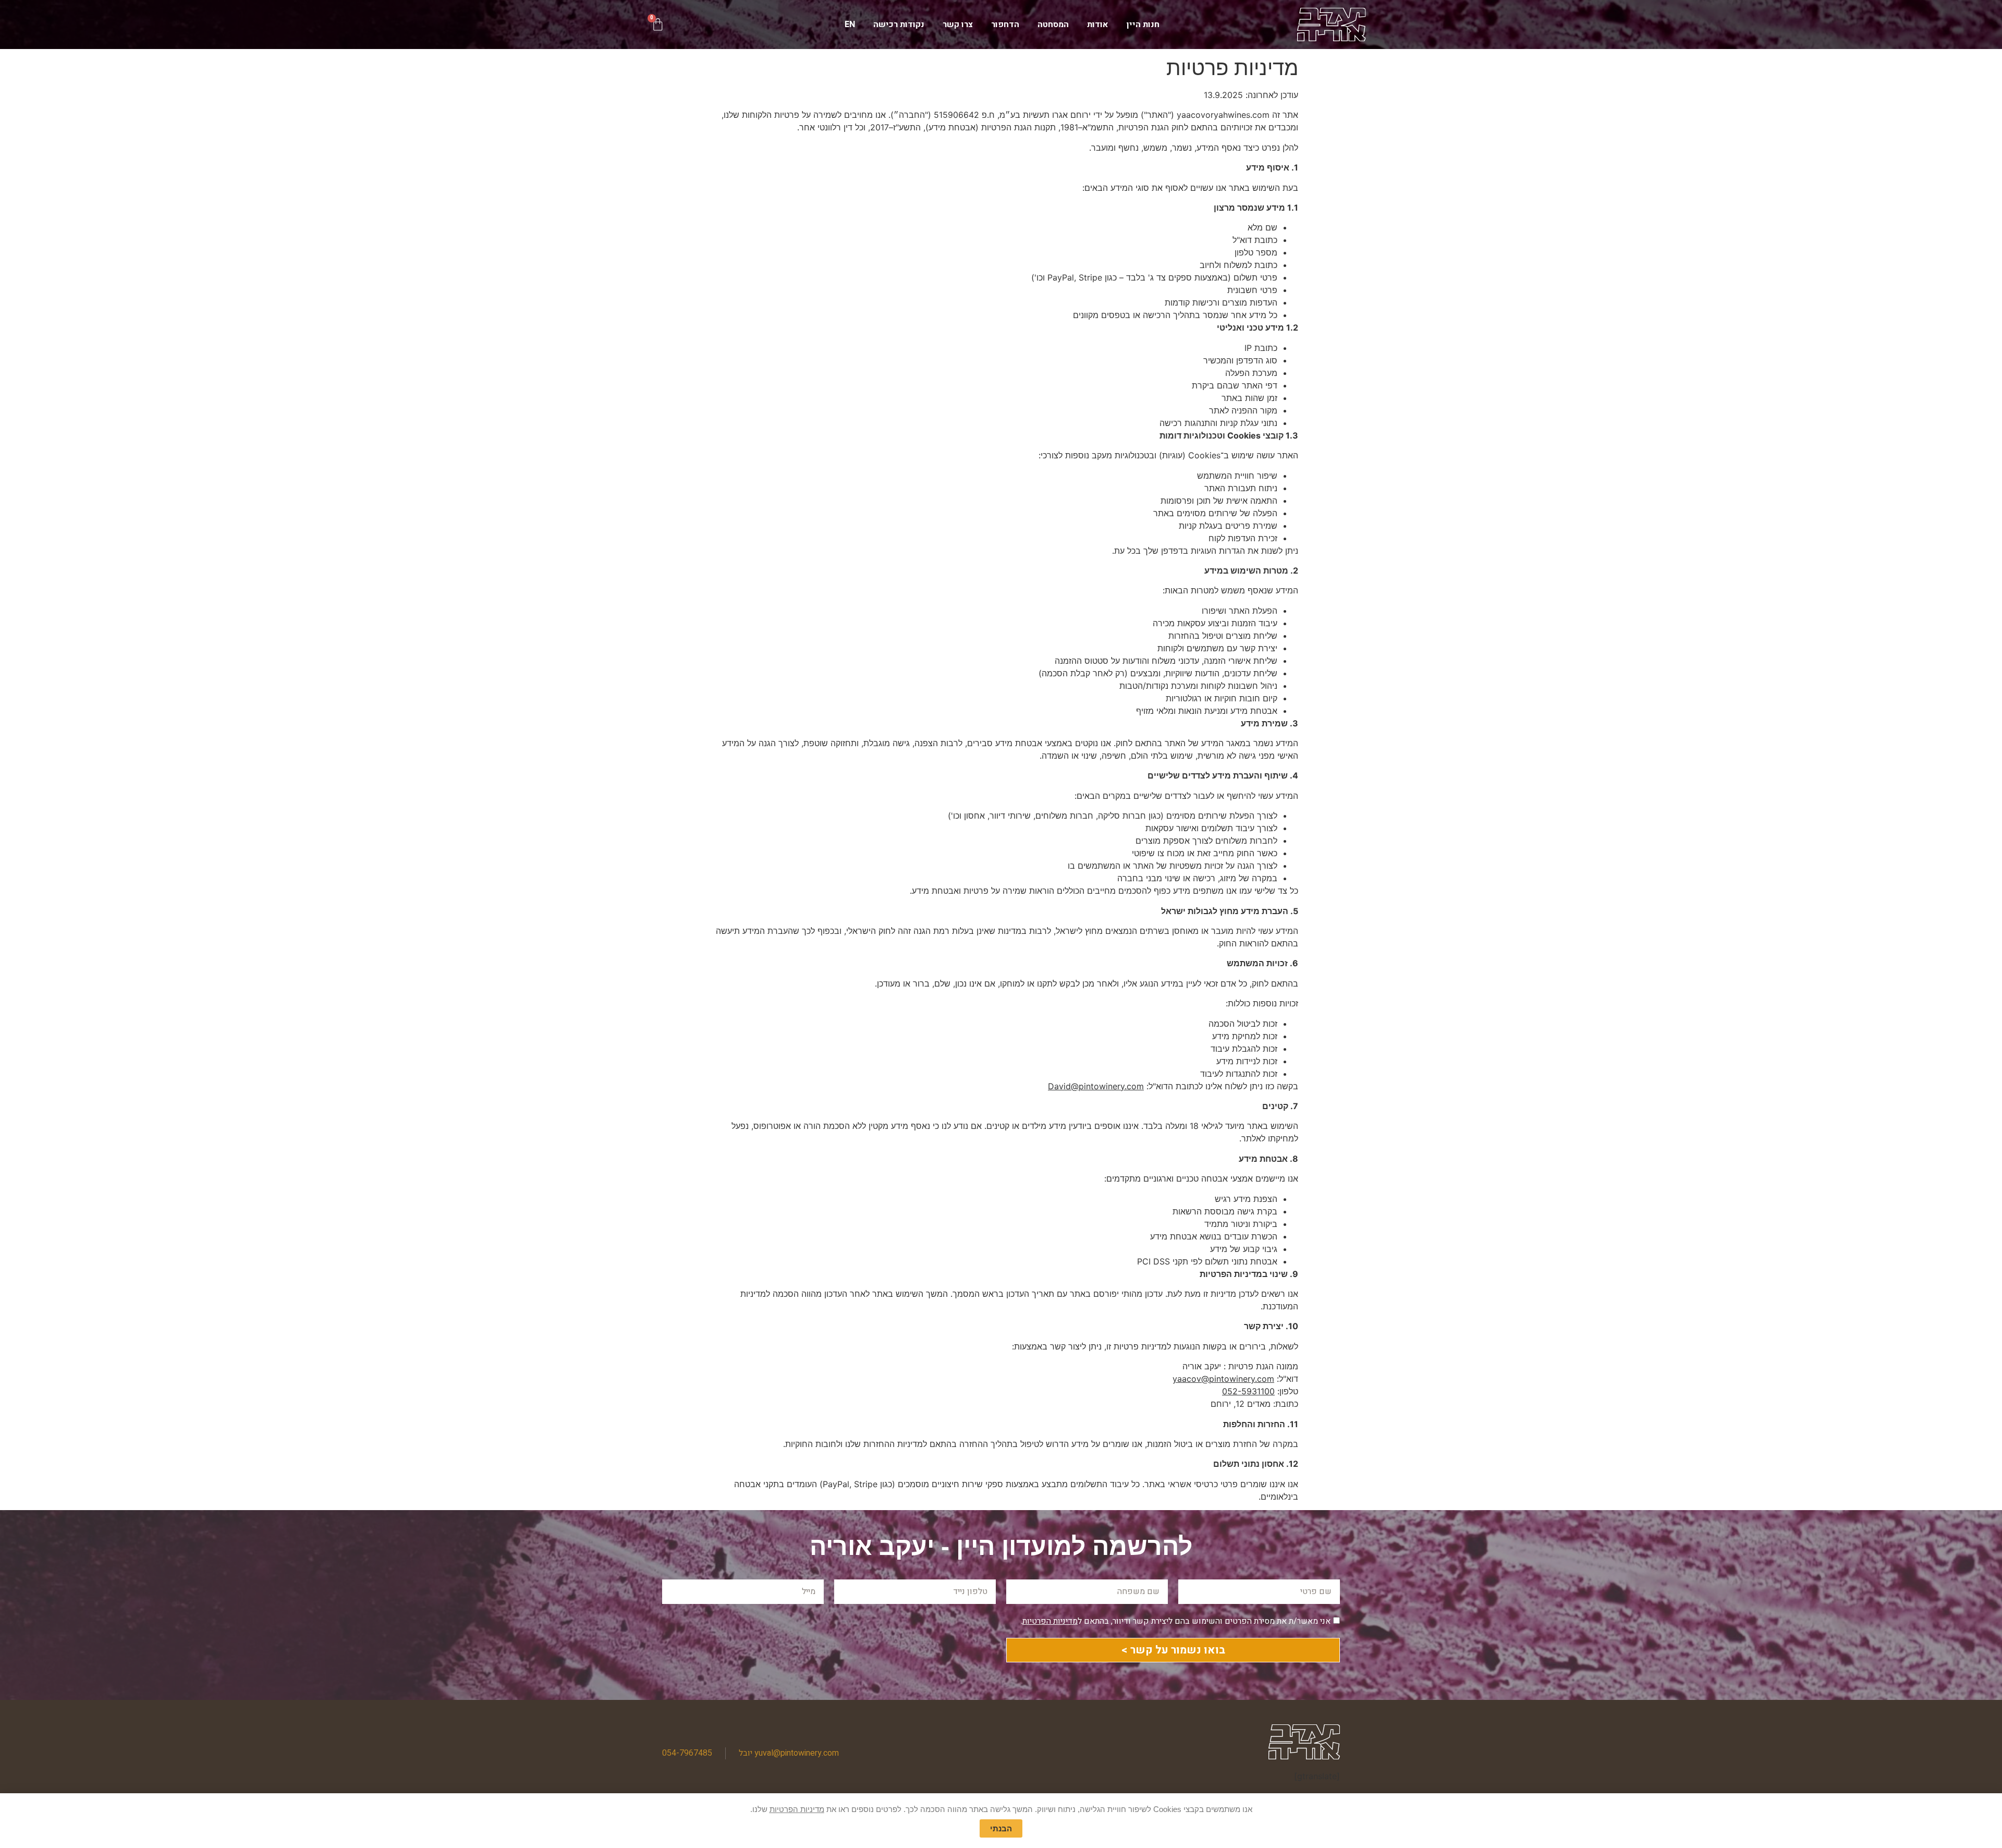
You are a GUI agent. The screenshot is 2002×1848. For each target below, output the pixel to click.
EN (850, 25)
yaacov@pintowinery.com (1223, 1379)
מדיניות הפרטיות (1050, 1621)
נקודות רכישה (899, 25)
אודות (1098, 25)
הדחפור (1005, 25)
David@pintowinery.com (1096, 1086)
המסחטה (1053, 25)
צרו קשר (958, 25)
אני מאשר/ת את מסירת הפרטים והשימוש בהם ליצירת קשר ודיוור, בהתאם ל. (1176, 1621)
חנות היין (1143, 25)
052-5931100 (1248, 1391)
